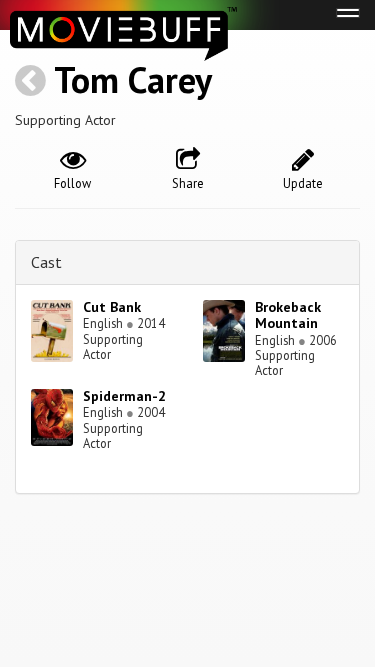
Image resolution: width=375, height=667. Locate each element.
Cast (46, 262)
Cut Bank (112, 307)
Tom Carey (133, 79)
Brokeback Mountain (288, 315)
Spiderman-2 (124, 396)
